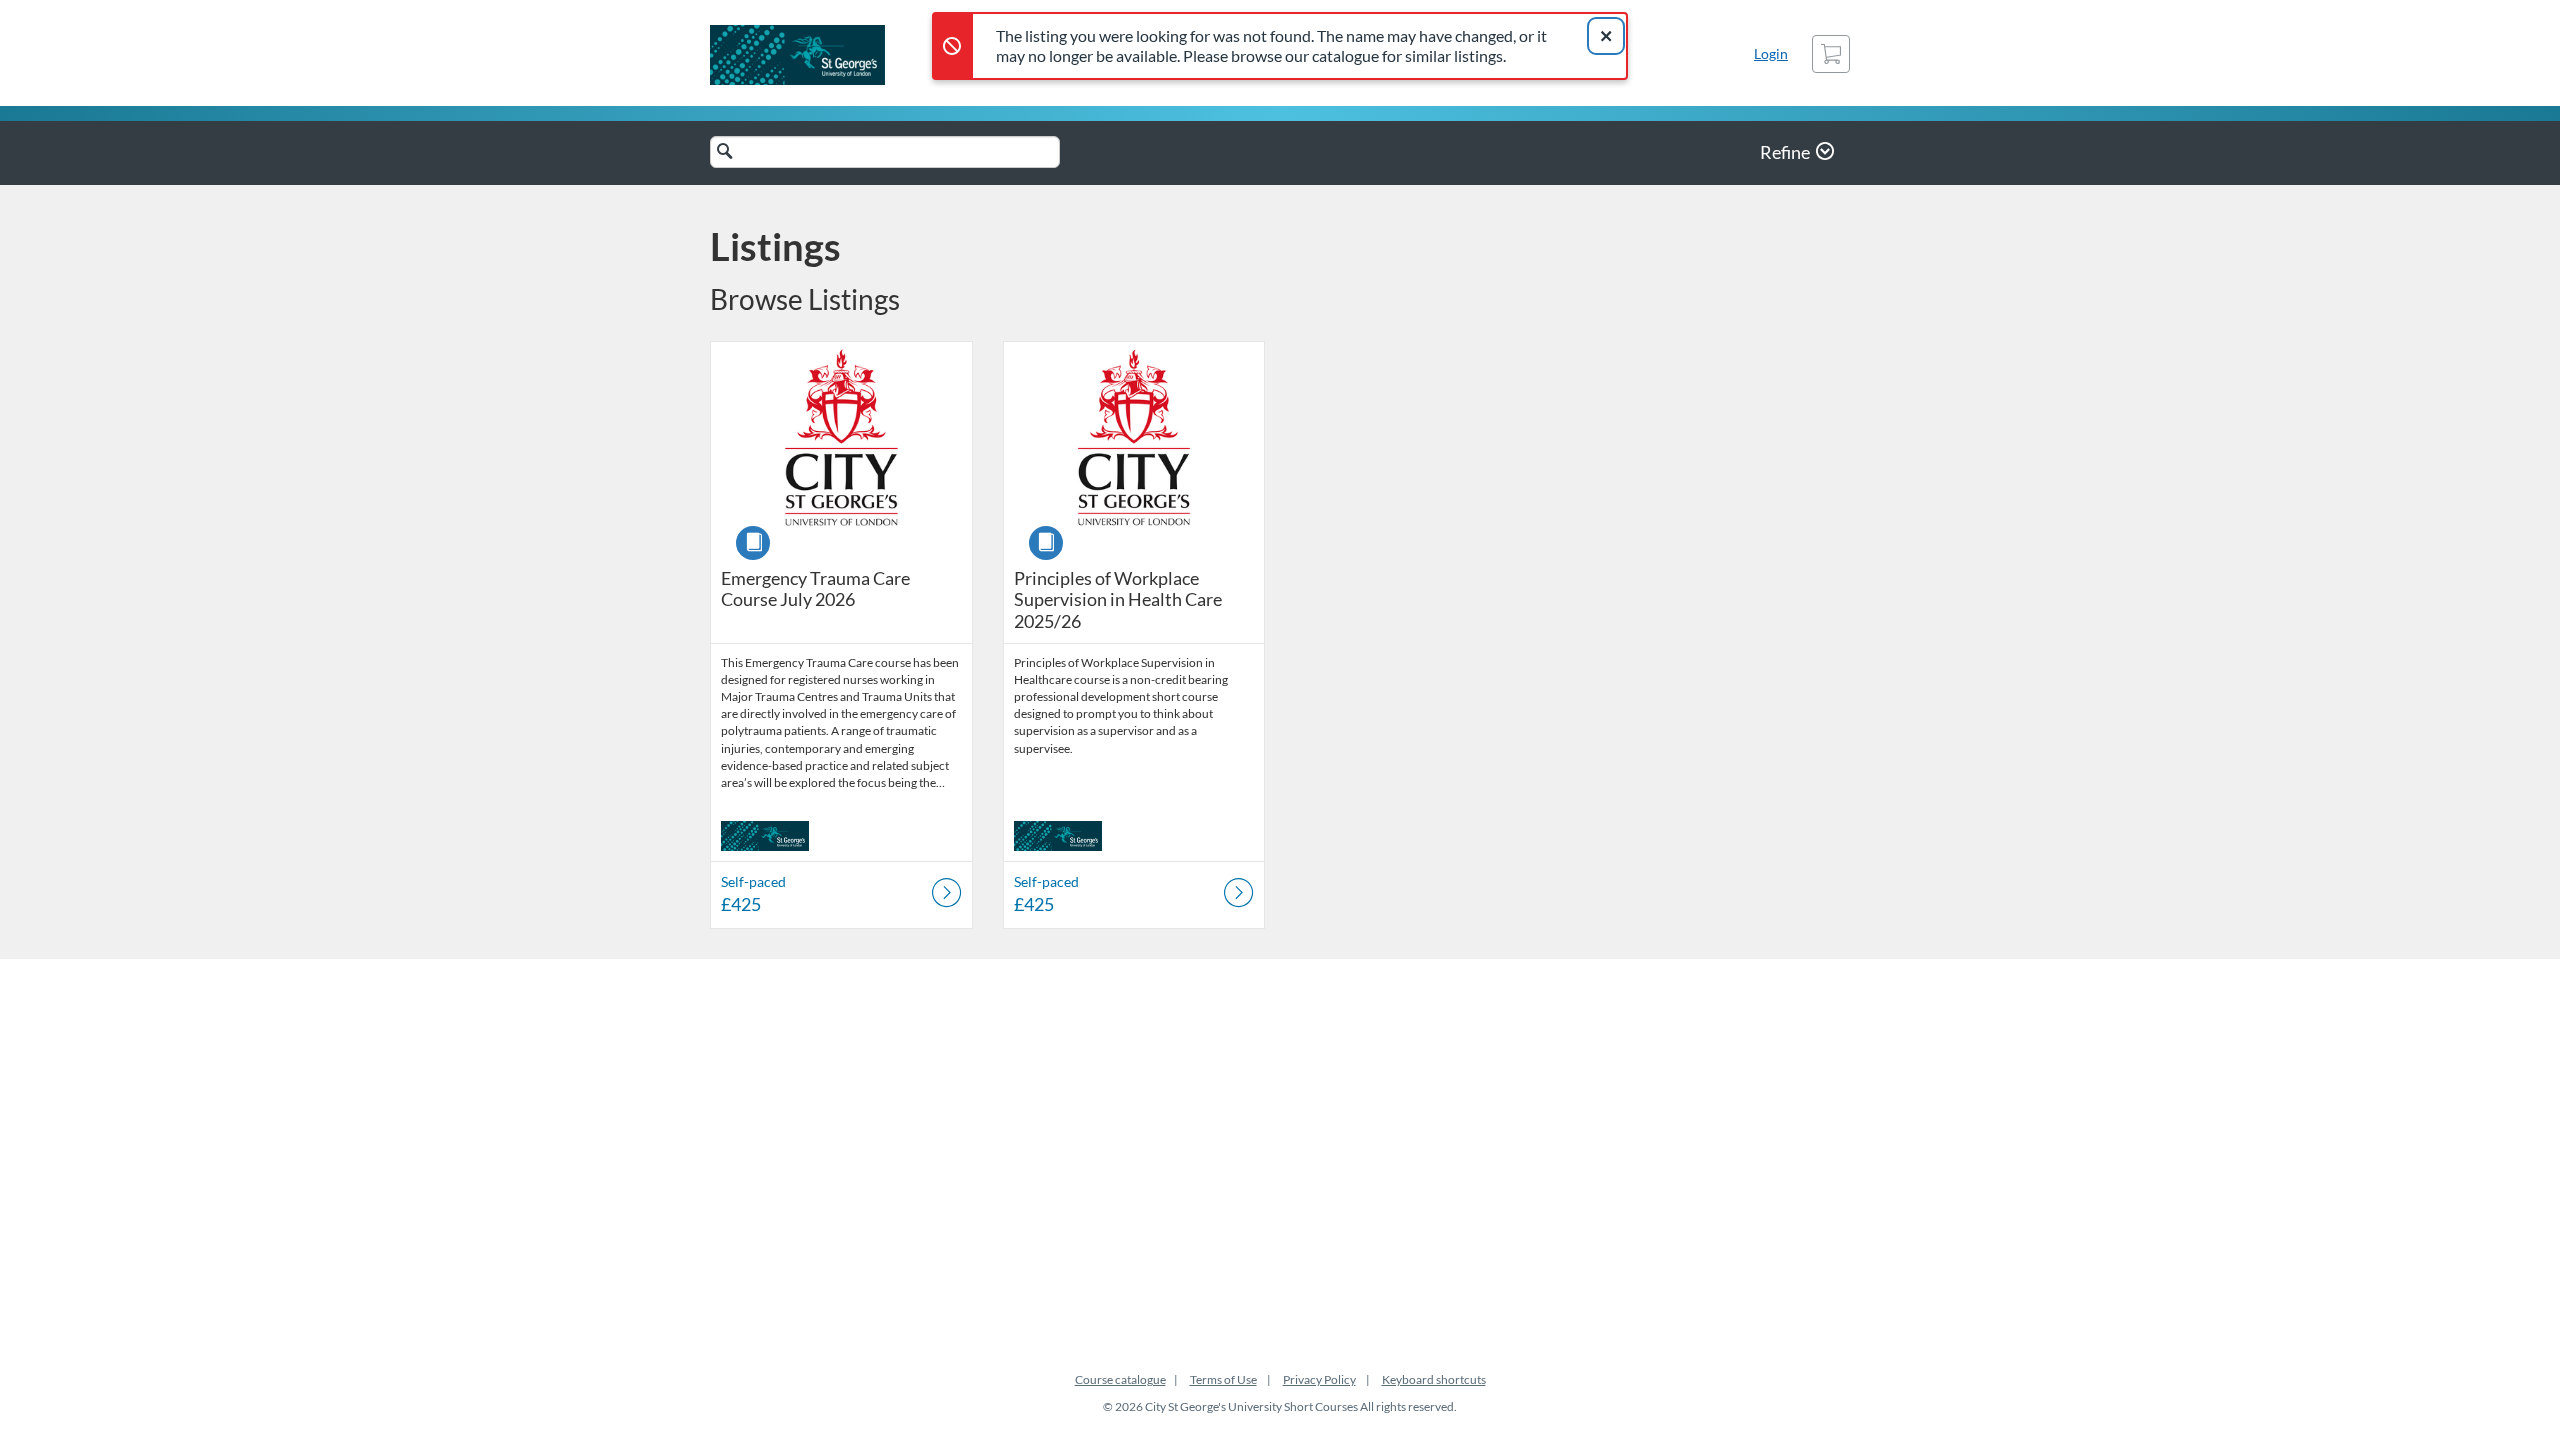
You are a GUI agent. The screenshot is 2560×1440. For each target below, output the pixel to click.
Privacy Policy (1319, 1379)
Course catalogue (1120, 1379)
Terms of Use (1223, 1379)
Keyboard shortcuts (1434, 1379)
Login (1771, 53)
